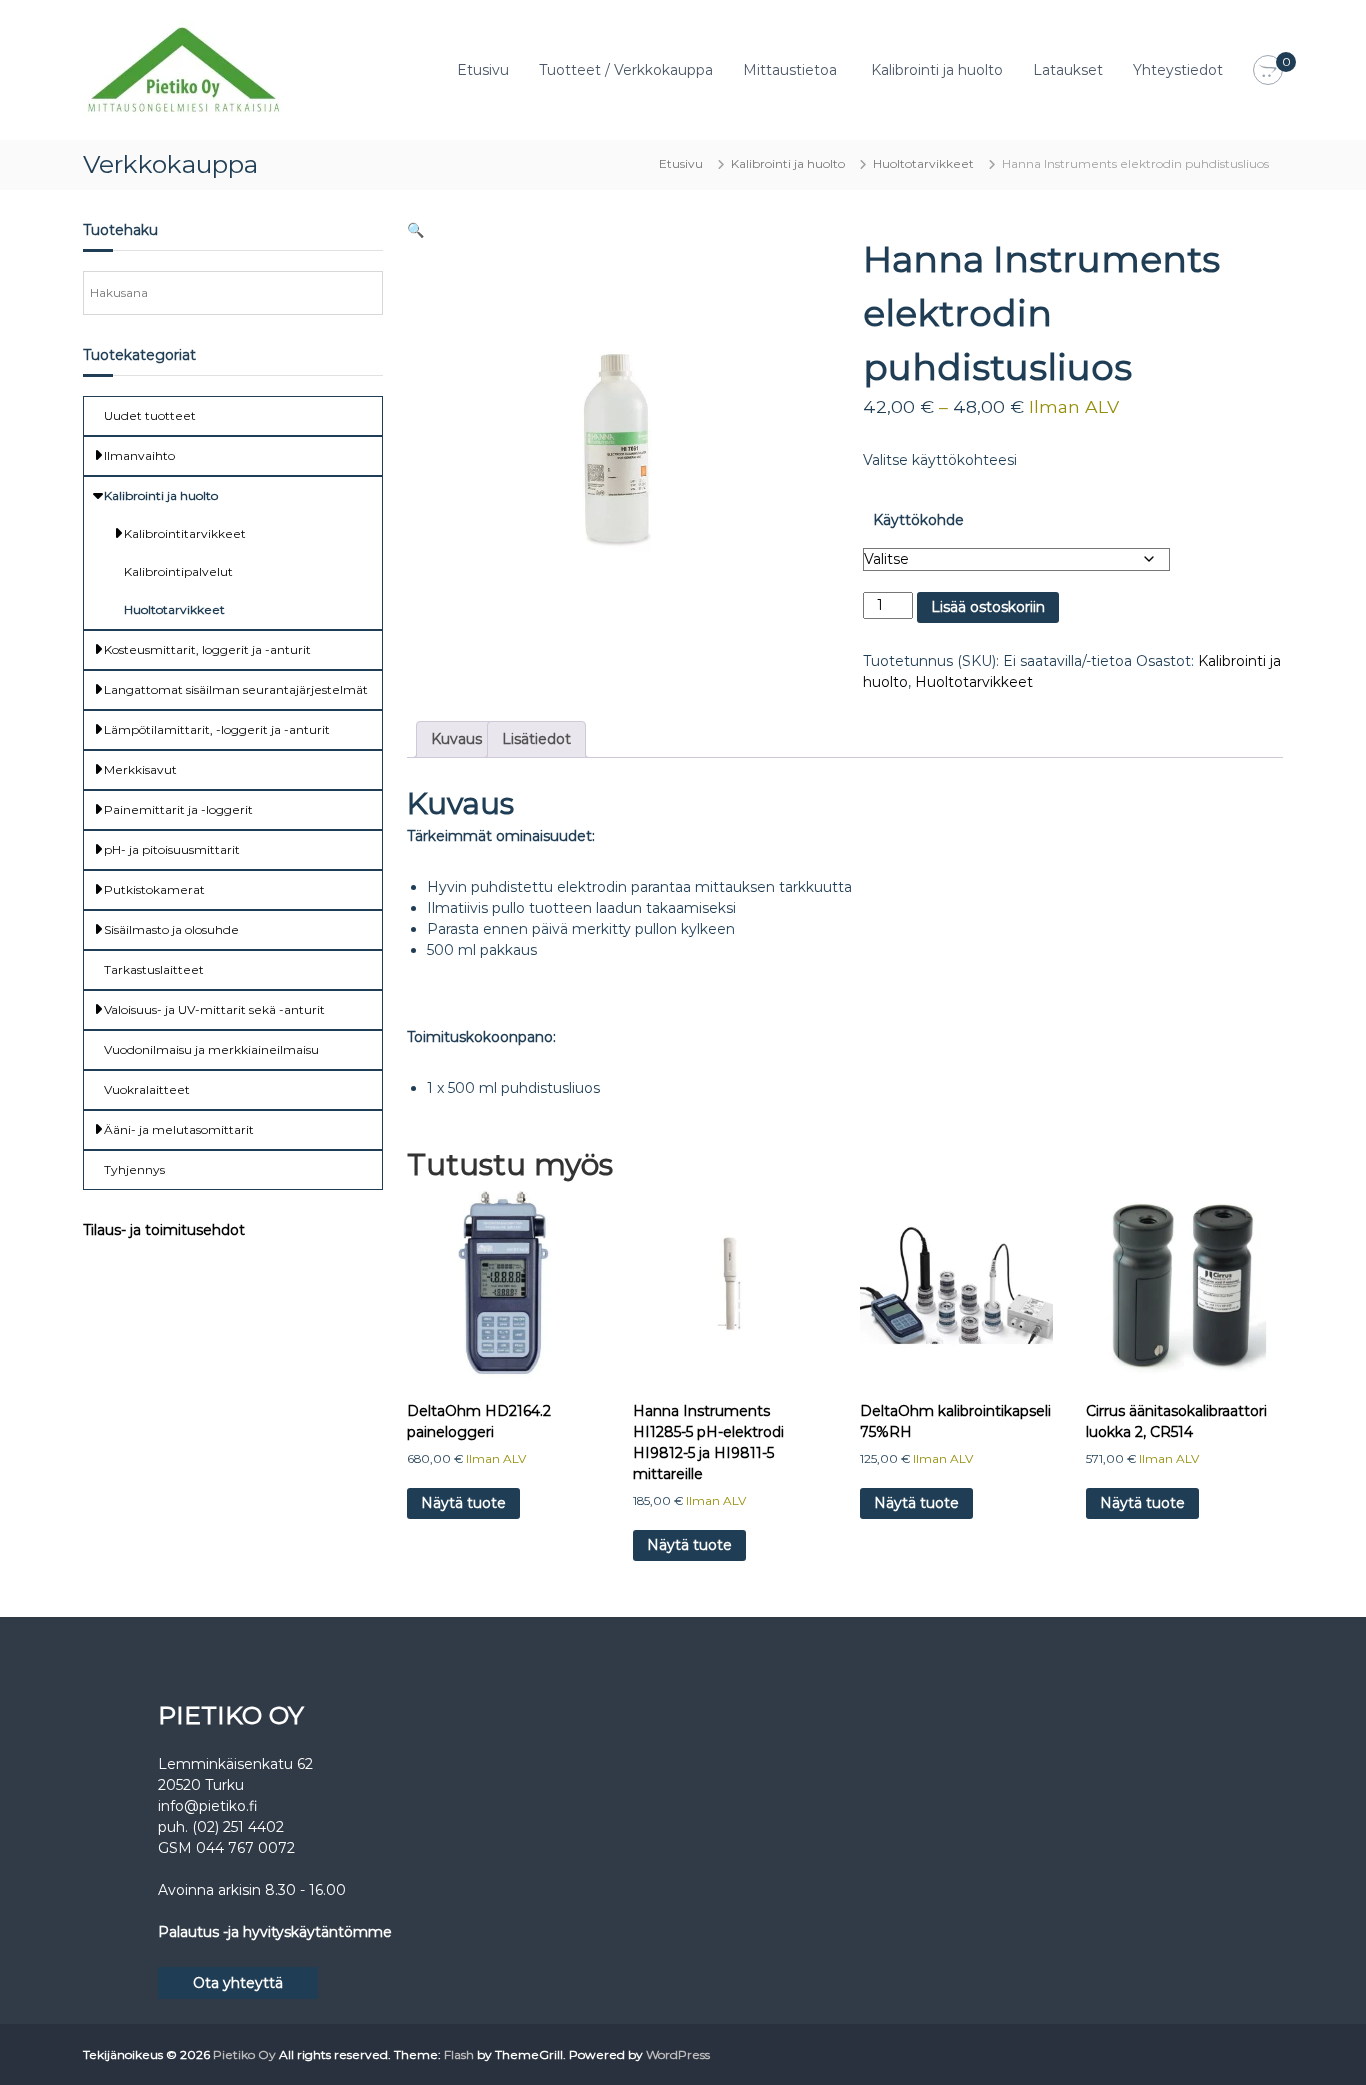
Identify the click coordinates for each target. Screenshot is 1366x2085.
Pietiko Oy (244, 2054)
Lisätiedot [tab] (536, 739)
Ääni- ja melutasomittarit (179, 1129)
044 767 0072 (245, 1848)
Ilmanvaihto (139, 455)
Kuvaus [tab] (456, 739)
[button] (415, 230)
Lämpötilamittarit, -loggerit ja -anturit (217, 729)
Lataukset (1068, 70)
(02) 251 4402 (238, 1827)
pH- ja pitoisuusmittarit (172, 849)
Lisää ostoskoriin (988, 607)
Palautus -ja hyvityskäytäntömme (275, 1932)
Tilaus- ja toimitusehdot (164, 1230)
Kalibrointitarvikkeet (185, 533)
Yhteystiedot (1178, 70)
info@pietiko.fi (208, 1806)
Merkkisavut (140, 769)
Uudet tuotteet (150, 415)
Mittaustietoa (790, 70)
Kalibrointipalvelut (178, 571)
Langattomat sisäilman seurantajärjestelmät (236, 689)
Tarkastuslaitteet (154, 969)
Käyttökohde (918, 520)
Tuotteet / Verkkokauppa (626, 70)
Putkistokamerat (154, 889)
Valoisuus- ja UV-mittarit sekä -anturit (214, 1009)
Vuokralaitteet (147, 1089)
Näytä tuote (463, 1503)
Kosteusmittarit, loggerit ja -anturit (207, 649)
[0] (1268, 71)
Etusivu (483, 70)
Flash (459, 2054)
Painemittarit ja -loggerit (178, 809)
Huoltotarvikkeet (923, 163)
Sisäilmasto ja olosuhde (171, 929)
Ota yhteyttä (238, 1983)
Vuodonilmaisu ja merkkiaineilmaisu (211, 1049)
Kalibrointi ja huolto (937, 70)
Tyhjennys (134, 1169)
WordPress (678, 2054)
